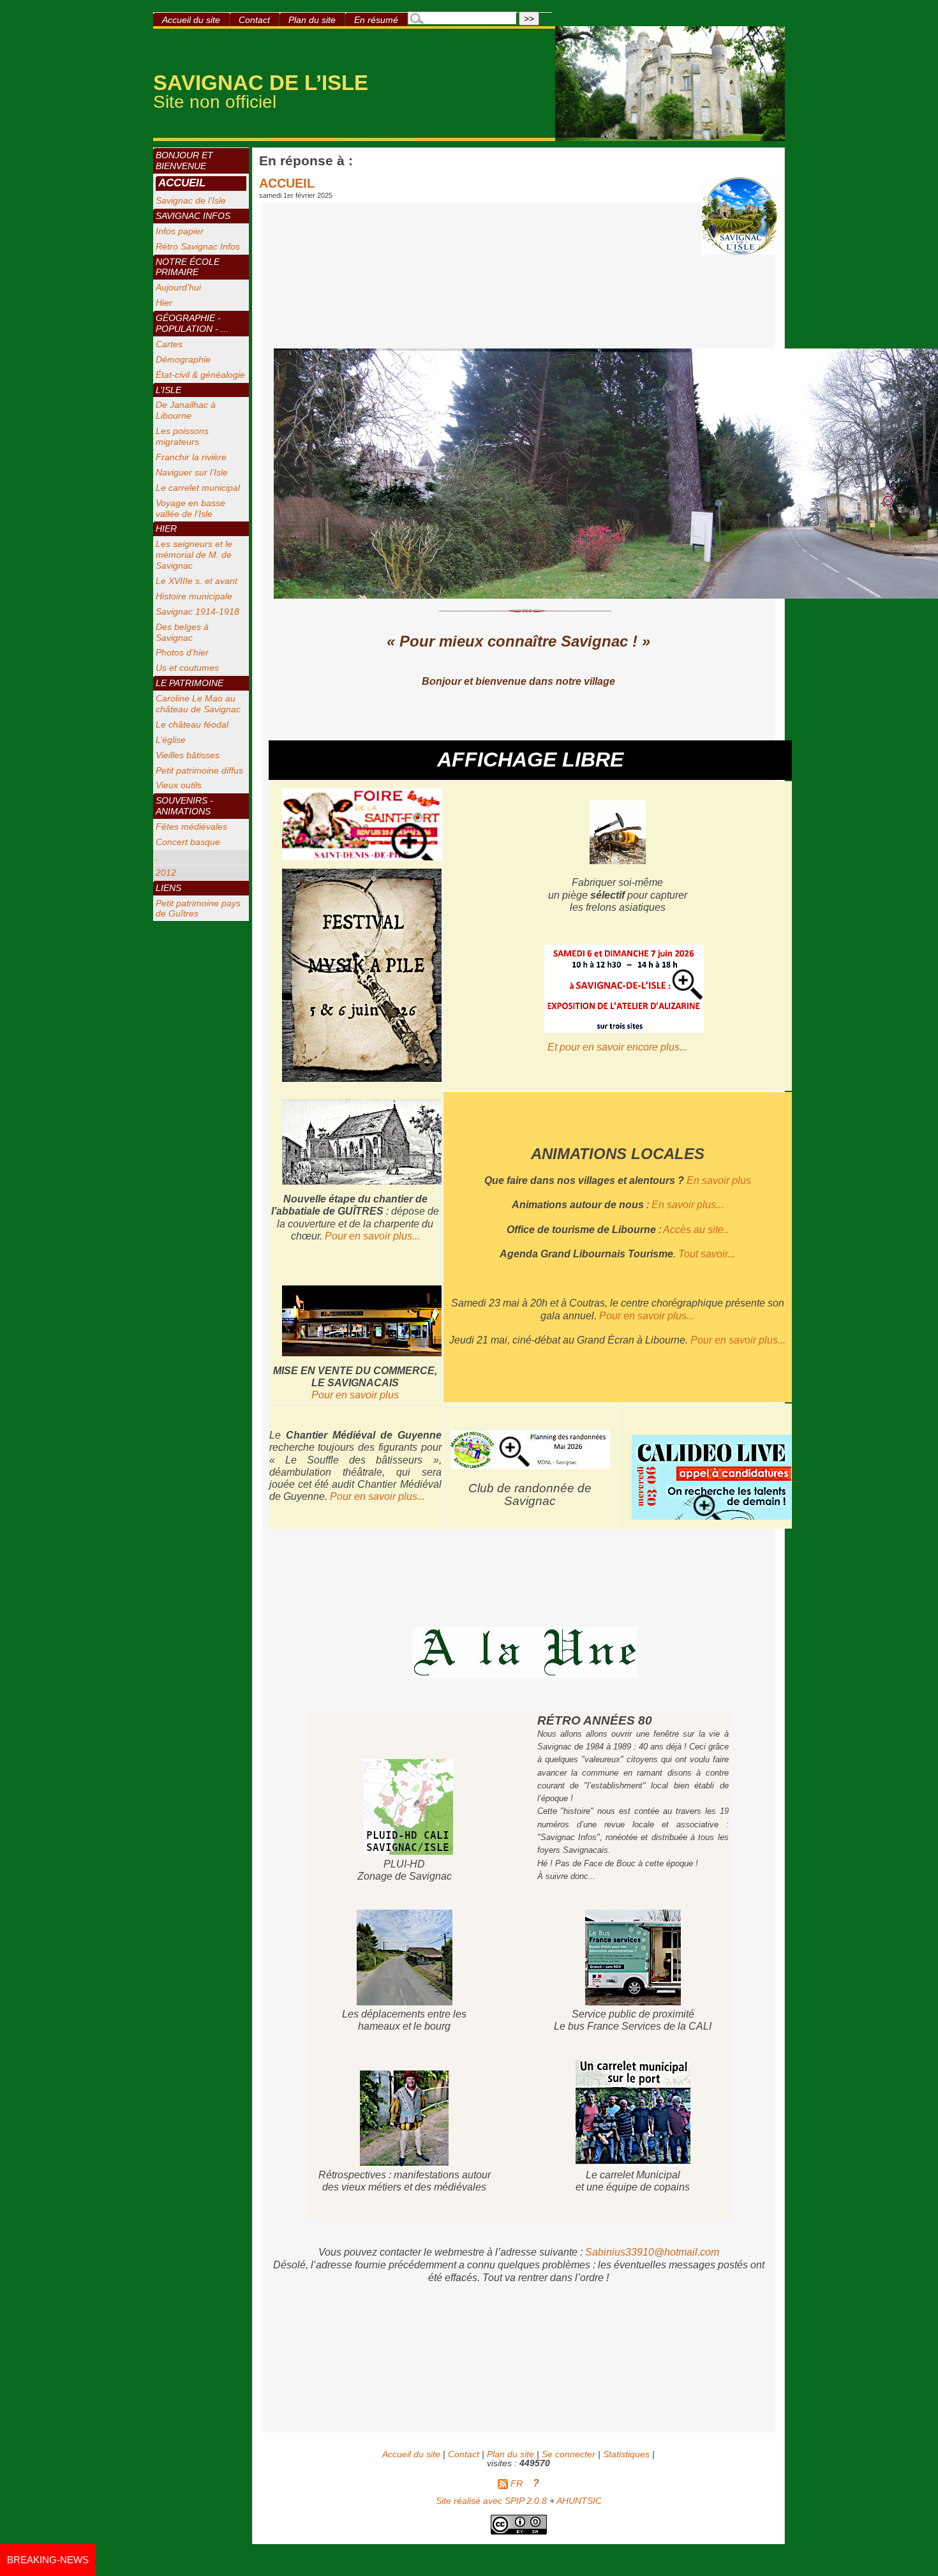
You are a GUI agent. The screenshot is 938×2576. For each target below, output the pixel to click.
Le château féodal (192, 724)
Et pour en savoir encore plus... (617, 1047)
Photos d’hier (182, 652)
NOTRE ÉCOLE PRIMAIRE (188, 267)
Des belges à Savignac (182, 632)
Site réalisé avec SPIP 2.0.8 (491, 2501)
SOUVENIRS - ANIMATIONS (184, 806)
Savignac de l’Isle (191, 200)
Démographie (183, 359)
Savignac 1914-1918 (197, 611)
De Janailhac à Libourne (186, 410)
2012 (166, 872)
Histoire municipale (194, 596)
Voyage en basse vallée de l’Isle (190, 508)
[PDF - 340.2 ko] (618, 861)
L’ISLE (168, 390)
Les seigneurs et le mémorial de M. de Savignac (194, 555)
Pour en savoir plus (355, 1395)
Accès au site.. (696, 1230)
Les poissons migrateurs (182, 436)
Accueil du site (191, 20)
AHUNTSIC (579, 2501)
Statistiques (626, 2454)
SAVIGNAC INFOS (193, 216)
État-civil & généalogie (200, 375)
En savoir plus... (688, 1205)
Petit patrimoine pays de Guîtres (198, 909)
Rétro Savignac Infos (198, 246)
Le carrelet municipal (198, 488)
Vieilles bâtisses (188, 755)
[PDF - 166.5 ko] (711, 1517)
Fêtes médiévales (191, 827)
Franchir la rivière (191, 457)
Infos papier (180, 231)
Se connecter (569, 2454)
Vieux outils (179, 785)
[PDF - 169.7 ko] (362, 1079)
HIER (166, 528)
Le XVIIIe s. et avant (197, 581)
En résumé (376, 20)
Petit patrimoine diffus (199, 770)
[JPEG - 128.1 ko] (530, 1465)
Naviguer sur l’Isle (192, 472)
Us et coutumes (187, 668)
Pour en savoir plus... (372, 1236)
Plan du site (312, 20)
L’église (171, 740)
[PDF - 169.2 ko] (362, 857)
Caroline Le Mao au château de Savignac (198, 704)
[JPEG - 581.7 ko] (624, 1030)
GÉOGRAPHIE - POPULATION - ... (192, 323)
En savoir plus (719, 1180)
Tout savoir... (707, 1254)
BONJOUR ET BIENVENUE (184, 161)
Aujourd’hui (178, 287)
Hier (164, 303)
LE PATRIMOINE (190, 683)
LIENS (168, 888)
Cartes (169, 344)
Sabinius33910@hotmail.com (652, 2252)
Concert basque (188, 842)
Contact (254, 20)
